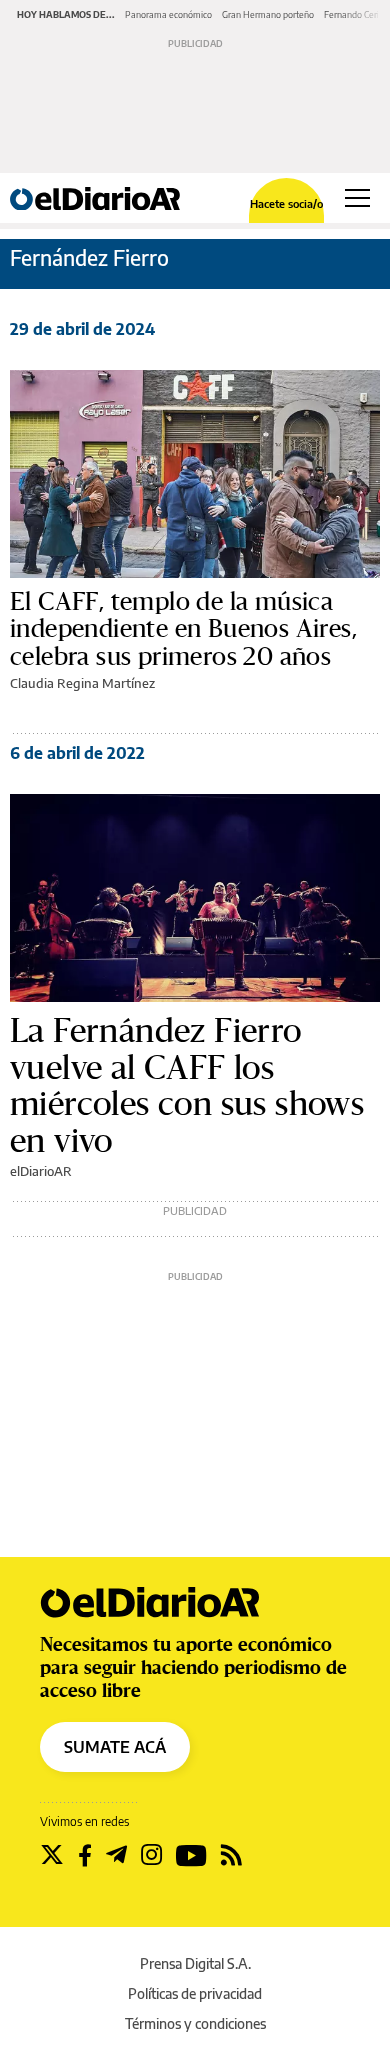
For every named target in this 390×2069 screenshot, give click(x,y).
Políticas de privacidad (195, 1993)
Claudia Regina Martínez (82, 683)
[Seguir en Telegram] (116, 1855)
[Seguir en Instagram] (151, 1855)
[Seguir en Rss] (231, 1855)
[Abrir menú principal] (357, 198)
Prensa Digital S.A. (195, 1963)
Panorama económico (168, 14)
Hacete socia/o (286, 203)
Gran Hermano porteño (268, 14)
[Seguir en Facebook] (85, 1855)
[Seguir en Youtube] (191, 1855)
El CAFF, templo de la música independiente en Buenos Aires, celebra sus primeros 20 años (183, 629)
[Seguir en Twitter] (52, 1855)
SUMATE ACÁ (115, 1747)
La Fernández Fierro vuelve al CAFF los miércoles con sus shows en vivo (187, 1085)
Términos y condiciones (195, 2023)
